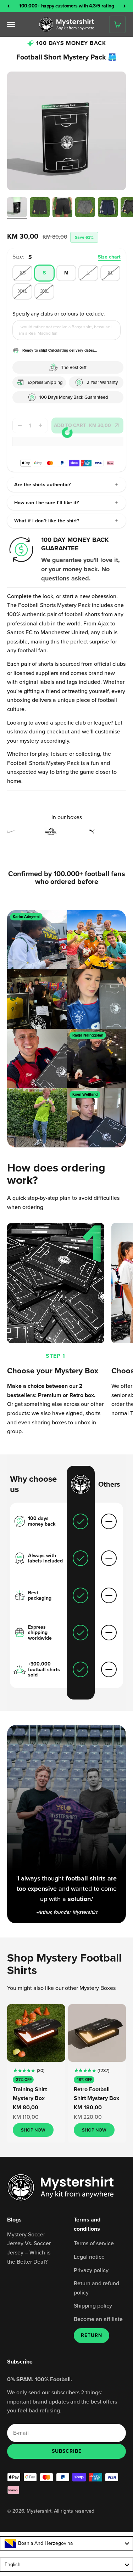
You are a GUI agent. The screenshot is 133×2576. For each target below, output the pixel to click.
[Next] (125, 6)
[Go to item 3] (62, 208)
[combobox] (66, 2543)
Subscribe (66, 2451)
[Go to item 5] (108, 208)
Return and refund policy (96, 2288)
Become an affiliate (98, 2319)
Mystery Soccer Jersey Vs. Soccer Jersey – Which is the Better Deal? (29, 2248)
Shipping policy (93, 2305)
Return (92, 2335)
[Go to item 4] (85, 208)
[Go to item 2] (40, 208)
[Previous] (8, 6)
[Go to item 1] (17, 208)
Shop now (33, 2130)
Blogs (14, 2220)
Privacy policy (91, 2270)
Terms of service (94, 2243)
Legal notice (89, 2257)
